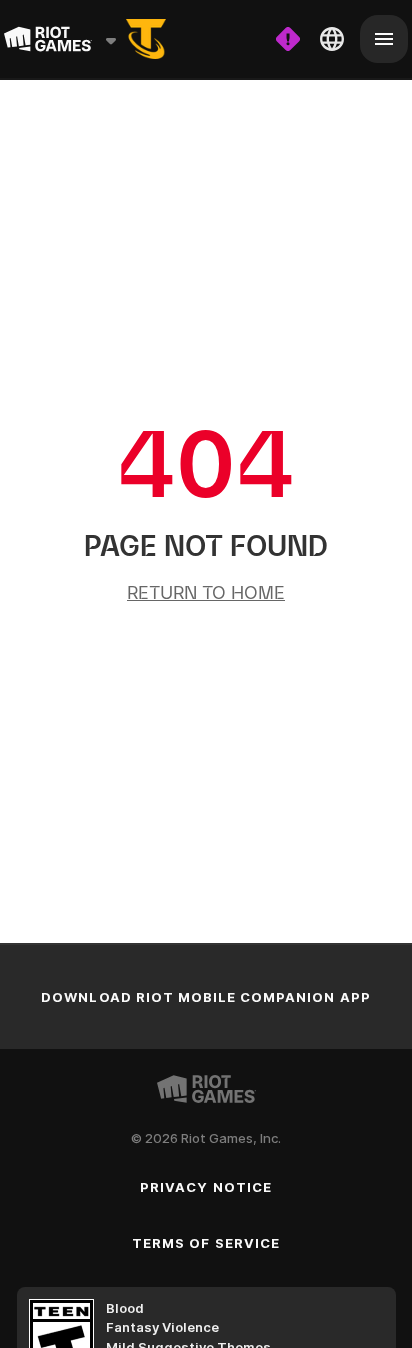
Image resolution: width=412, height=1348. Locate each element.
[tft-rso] (146, 39)
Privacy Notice (206, 1187)
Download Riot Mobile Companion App (205, 997)
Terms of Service (206, 1243)
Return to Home (206, 592)
